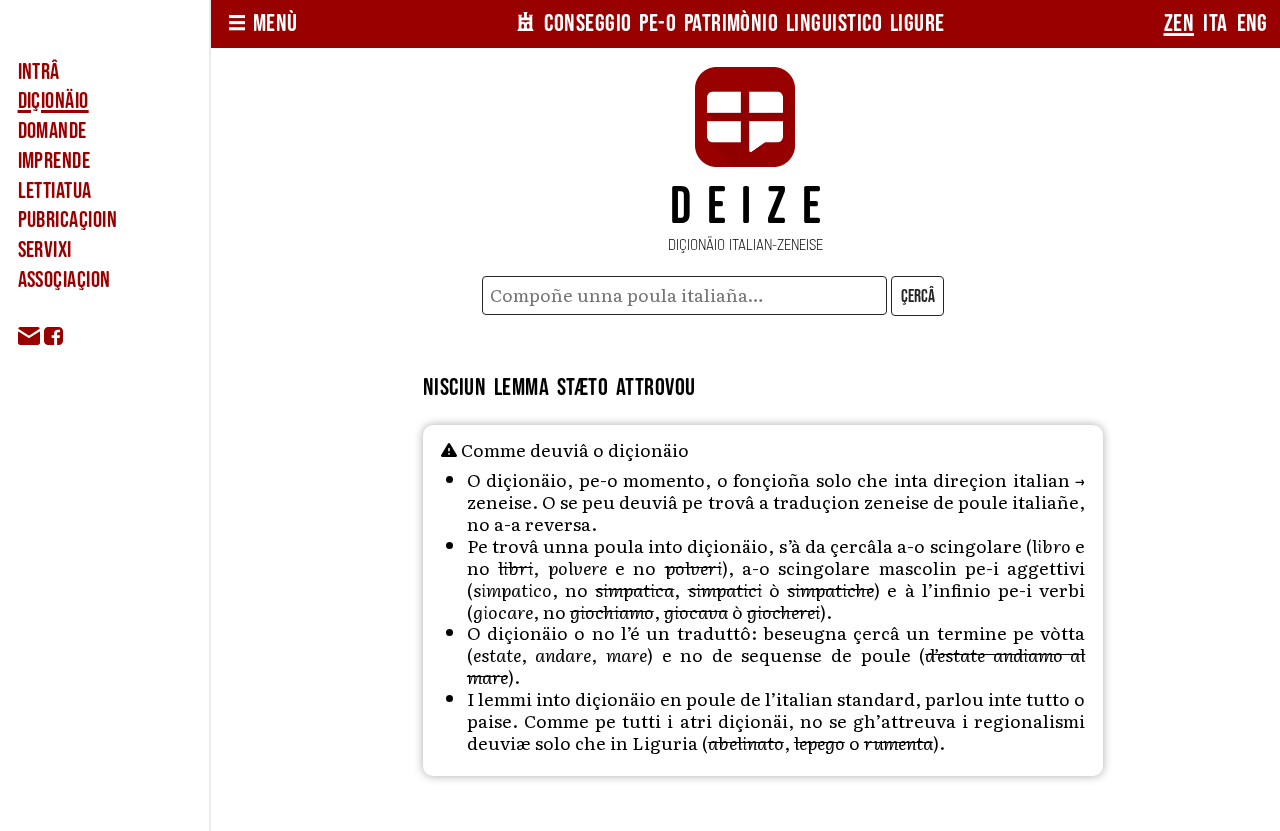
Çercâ (918, 296)
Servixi (45, 250)
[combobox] (685, 295)
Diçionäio (53, 101)
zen (1179, 23)
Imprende (54, 161)
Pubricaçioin (67, 220)
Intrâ (39, 72)
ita (1215, 23)
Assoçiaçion (64, 280)
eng (1252, 23)
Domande (52, 131)
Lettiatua (55, 191)
